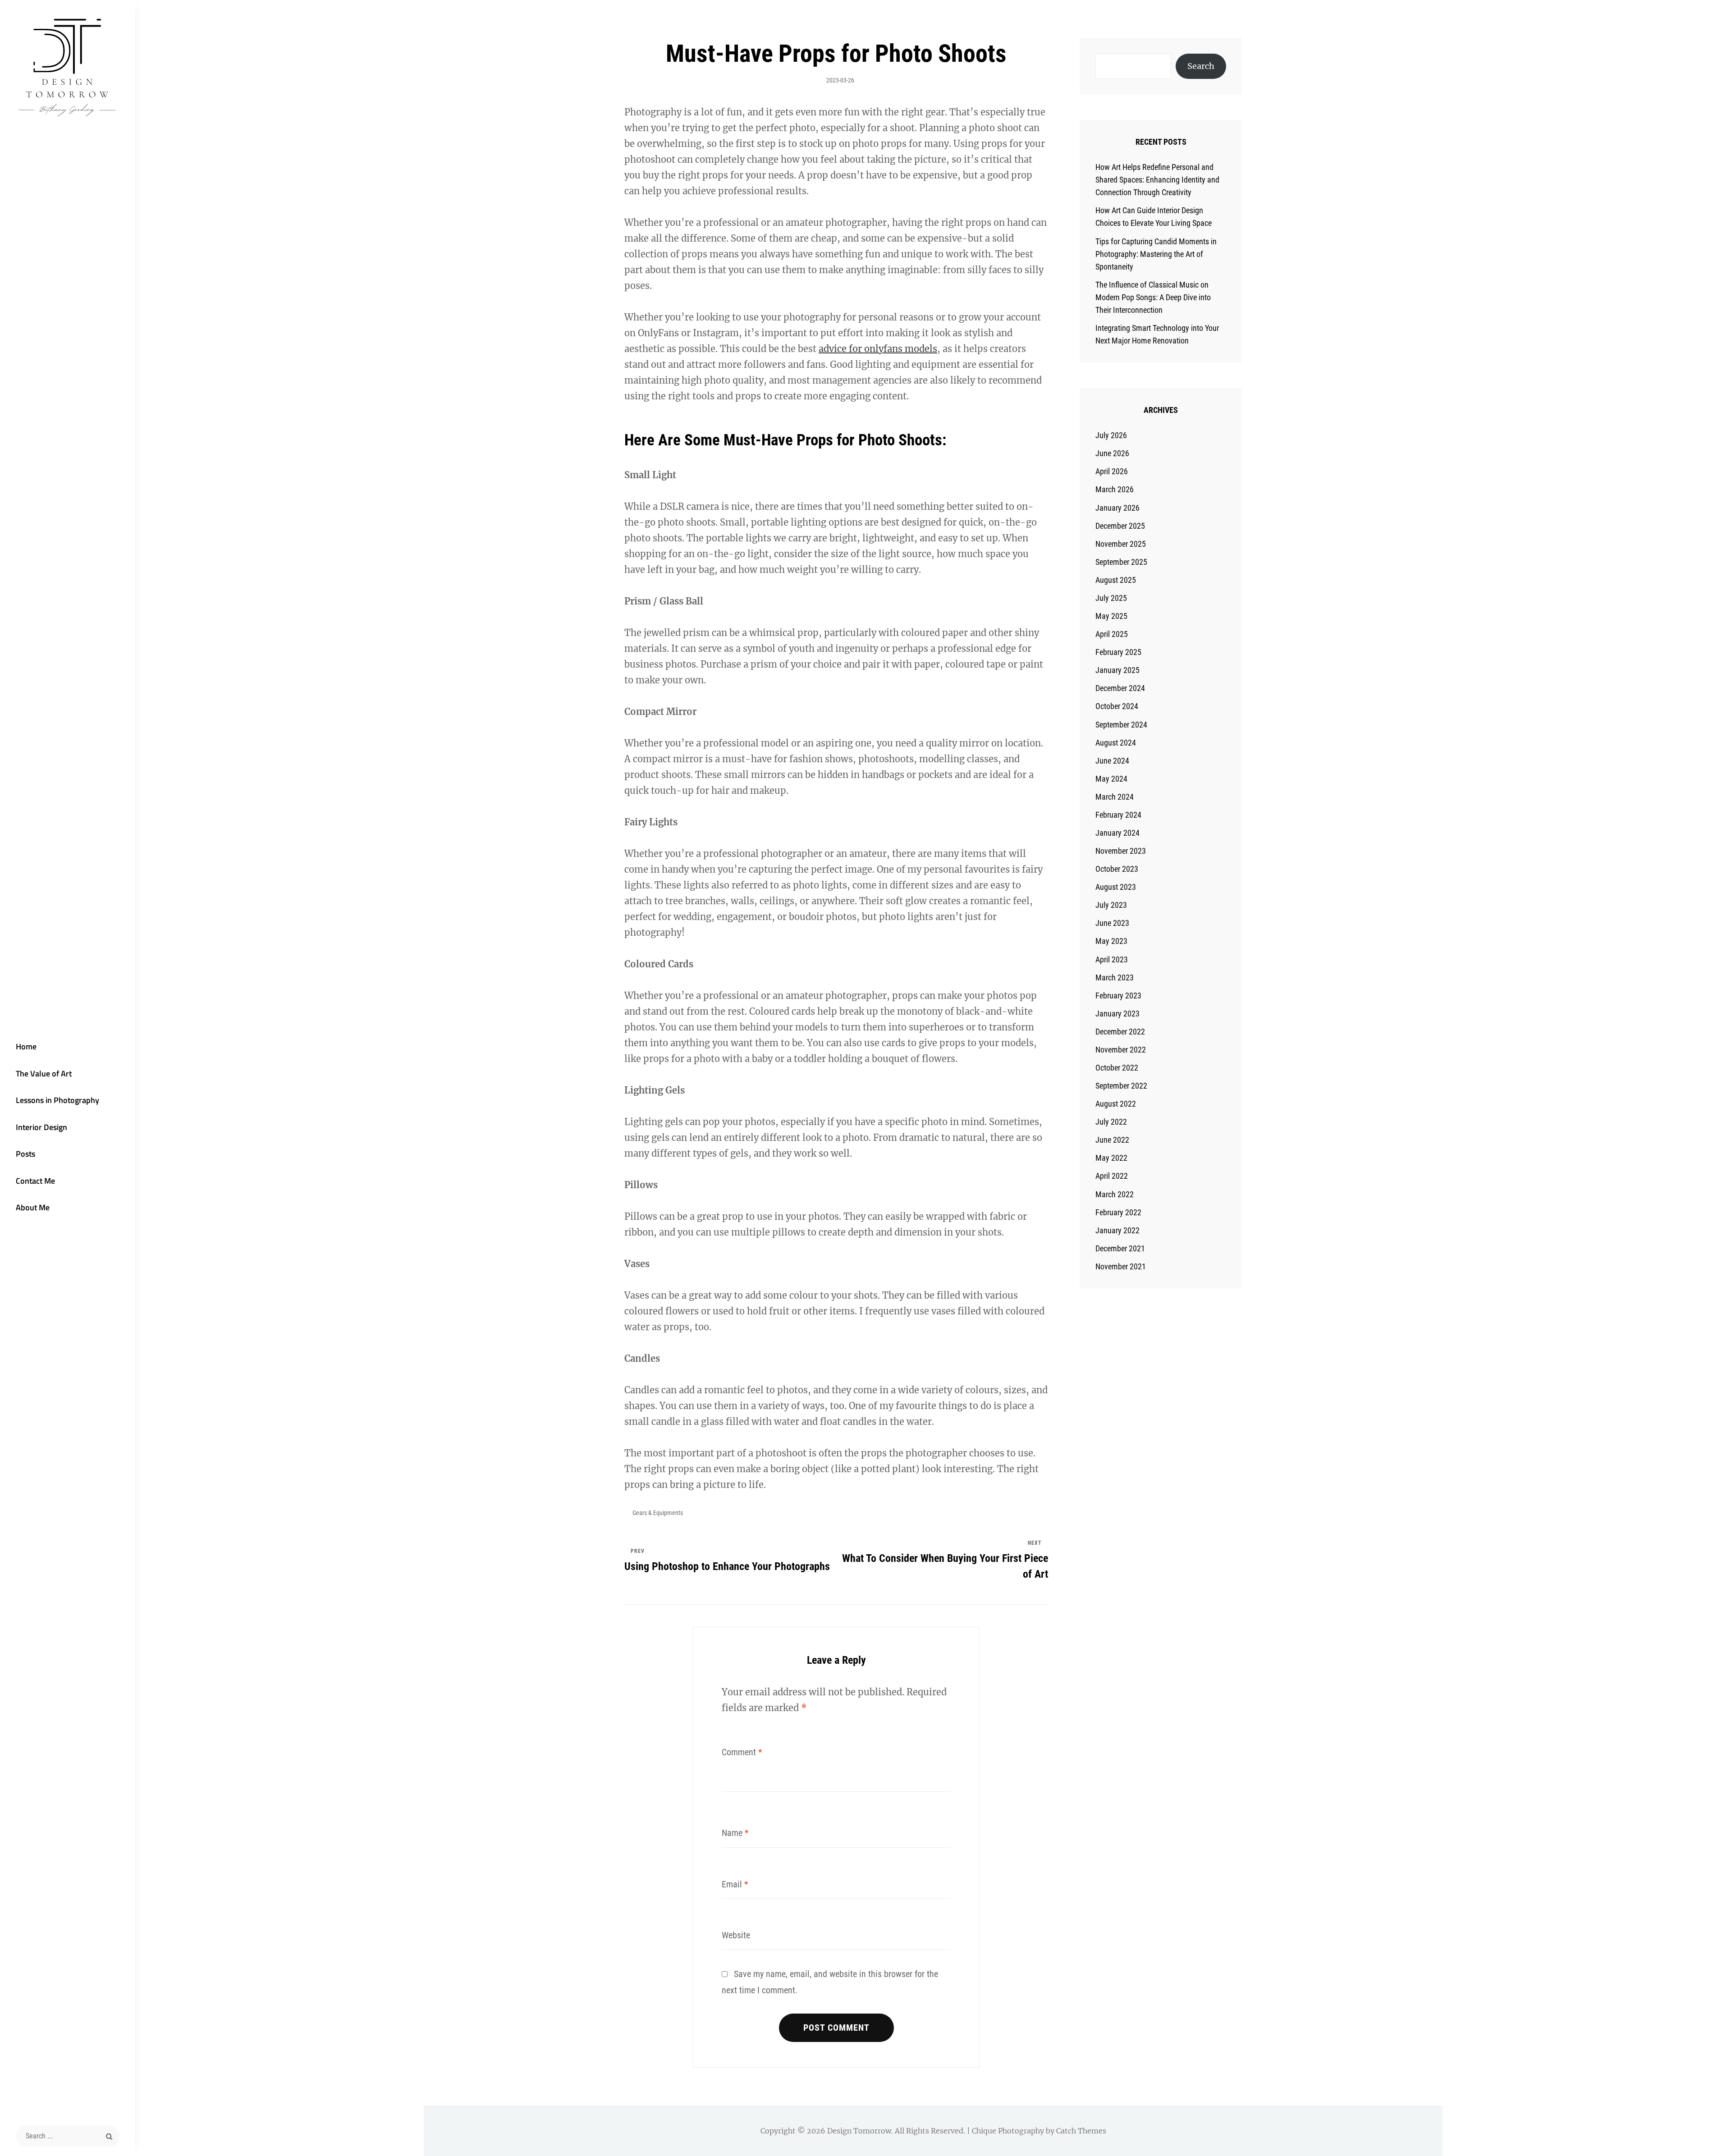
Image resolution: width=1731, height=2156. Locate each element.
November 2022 (1121, 1050)
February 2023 (1118, 996)
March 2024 (1115, 797)
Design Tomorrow (859, 2131)
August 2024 (1116, 743)
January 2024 (1117, 833)
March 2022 (1115, 1194)
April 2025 (1112, 634)
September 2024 (1121, 725)
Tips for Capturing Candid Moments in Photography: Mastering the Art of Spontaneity (1156, 254)
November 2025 (1121, 544)
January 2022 (1117, 1230)
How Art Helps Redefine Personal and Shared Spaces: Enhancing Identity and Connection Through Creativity (1157, 180)
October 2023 (1117, 869)
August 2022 (1116, 1104)
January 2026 (1117, 508)
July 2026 (1111, 435)
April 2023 (1112, 959)
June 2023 (1112, 923)
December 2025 (1120, 526)
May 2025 (1111, 616)
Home (26, 1046)
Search (1201, 66)
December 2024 (1120, 688)
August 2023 (1116, 887)
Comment (742, 1752)
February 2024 (1118, 815)
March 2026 (1115, 489)
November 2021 (1121, 1266)
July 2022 (1111, 1122)
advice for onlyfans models (878, 349)
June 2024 (1112, 761)
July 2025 (1111, 598)
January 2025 (1117, 670)
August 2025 (1116, 580)
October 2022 (1117, 1068)
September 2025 (1121, 562)
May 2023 (1111, 941)
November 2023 (1121, 851)
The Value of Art (44, 1073)
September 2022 (1121, 1086)
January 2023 (1117, 1014)
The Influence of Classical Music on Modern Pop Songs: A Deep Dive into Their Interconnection (1153, 297)
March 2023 (1115, 977)
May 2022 (1111, 1158)
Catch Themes (1081, 2131)
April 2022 (1112, 1176)
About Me (33, 1207)
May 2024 (1111, 779)
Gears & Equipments (658, 1513)
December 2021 (1120, 1248)
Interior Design (41, 1127)
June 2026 (1112, 453)
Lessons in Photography (57, 1100)
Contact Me (35, 1181)
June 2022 (1112, 1140)
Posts (25, 1154)
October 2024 (1117, 706)
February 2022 (1118, 1212)
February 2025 (1118, 652)
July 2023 (1111, 905)
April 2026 (1112, 471)
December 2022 (1120, 1032)
